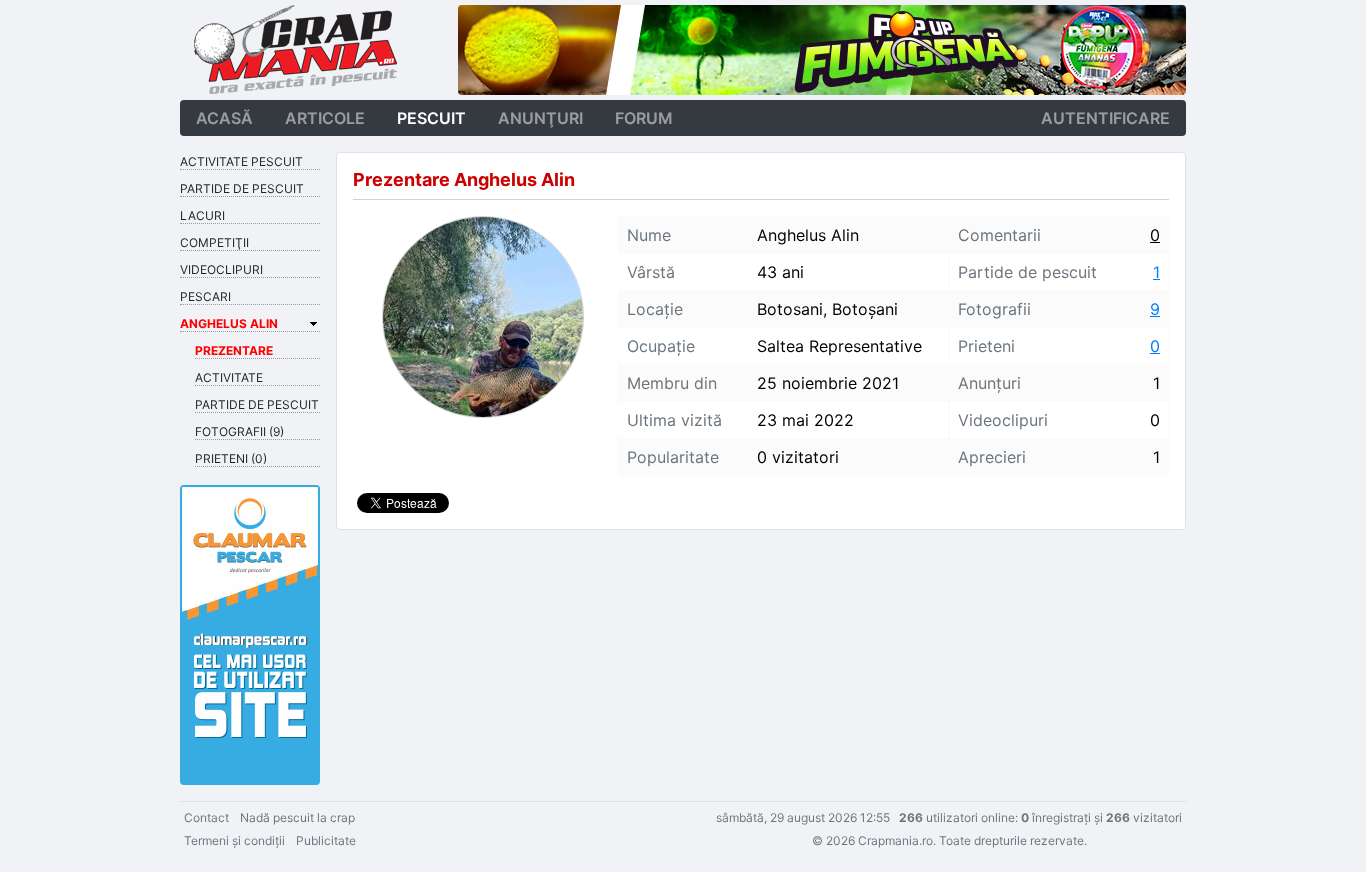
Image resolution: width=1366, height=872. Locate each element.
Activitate (229, 377)
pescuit (431, 118)
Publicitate (326, 840)
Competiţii (214, 242)
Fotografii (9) (239, 431)
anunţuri (540, 118)
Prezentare (234, 350)
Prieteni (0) (231, 458)
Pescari (205, 296)
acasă (224, 118)
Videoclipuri (221, 269)
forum (644, 118)
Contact (206, 817)
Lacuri (202, 215)
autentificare (1105, 118)
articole (325, 118)
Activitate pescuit (241, 161)
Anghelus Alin (229, 323)
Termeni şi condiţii (234, 840)
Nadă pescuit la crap (297, 817)
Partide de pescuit (242, 188)
